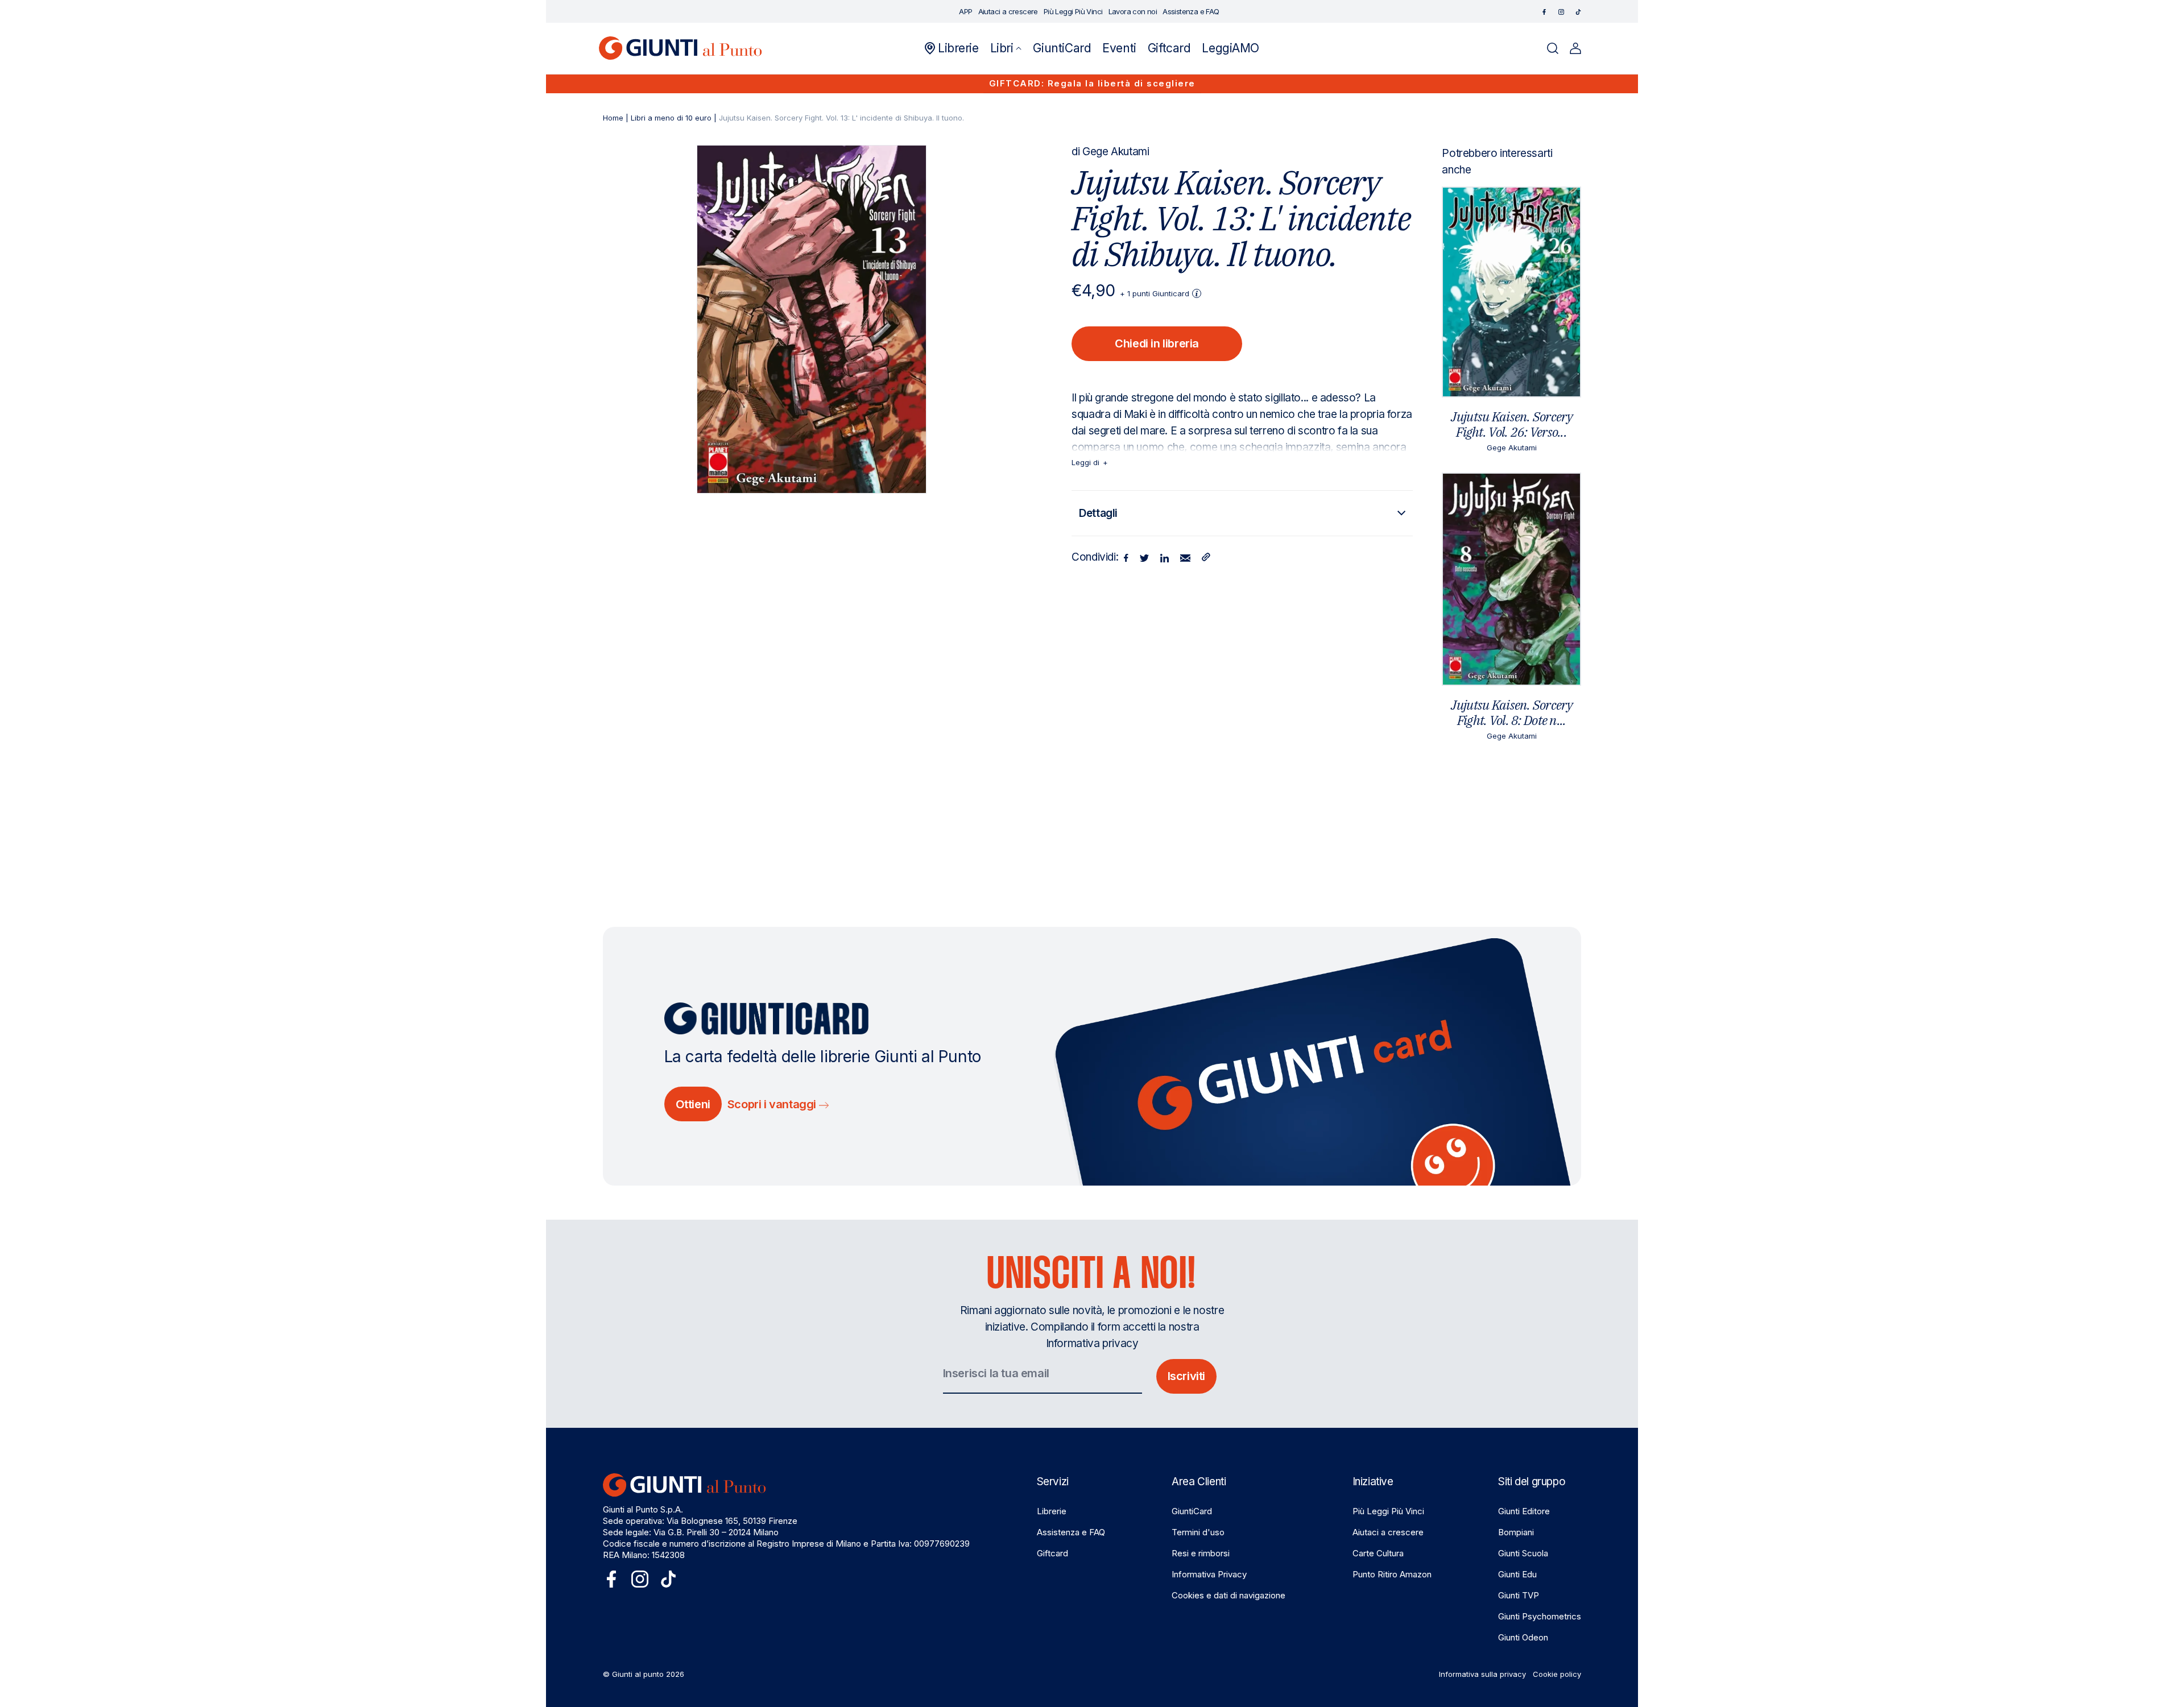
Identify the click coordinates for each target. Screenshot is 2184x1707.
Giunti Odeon (1523, 1637)
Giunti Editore (1524, 1511)
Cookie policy (1557, 1674)
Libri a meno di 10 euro (671, 118)
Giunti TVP (1519, 1595)
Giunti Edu (1517, 1574)
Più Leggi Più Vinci (1388, 1511)
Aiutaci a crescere (1388, 1532)
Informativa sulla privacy (1482, 1674)
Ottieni (693, 1104)
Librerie (1052, 1511)
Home (613, 118)
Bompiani (1516, 1532)
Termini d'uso (1198, 1532)
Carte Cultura (1378, 1553)
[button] (1006, 48)
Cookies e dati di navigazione (1228, 1595)
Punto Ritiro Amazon (1392, 1574)
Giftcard (1052, 1553)
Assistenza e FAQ (1071, 1532)
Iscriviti (1186, 1376)
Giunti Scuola (1523, 1553)
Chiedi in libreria (1157, 343)
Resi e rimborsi (1201, 1553)
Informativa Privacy (1209, 1574)
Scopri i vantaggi (773, 1104)
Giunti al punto (638, 1674)
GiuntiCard (1192, 1511)
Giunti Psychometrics (1540, 1616)
